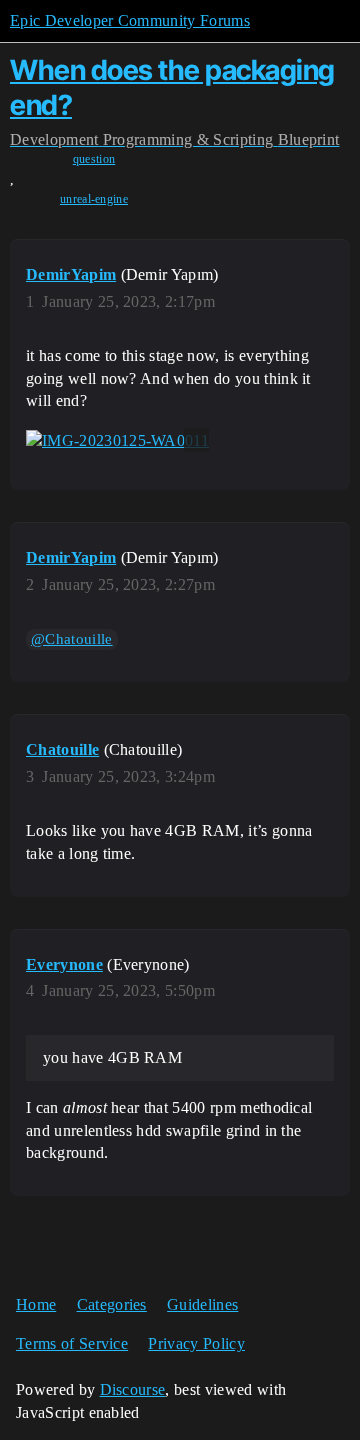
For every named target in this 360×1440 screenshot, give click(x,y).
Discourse (133, 1389)
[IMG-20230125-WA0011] (117, 440)
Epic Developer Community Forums (130, 20)
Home (36, 1304)
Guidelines (202, 1304)
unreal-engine (94, 199)
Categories (112, 1304)
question (94, 159)
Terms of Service (72, 1343)
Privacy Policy (196, 1343)
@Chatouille (72, 639)
